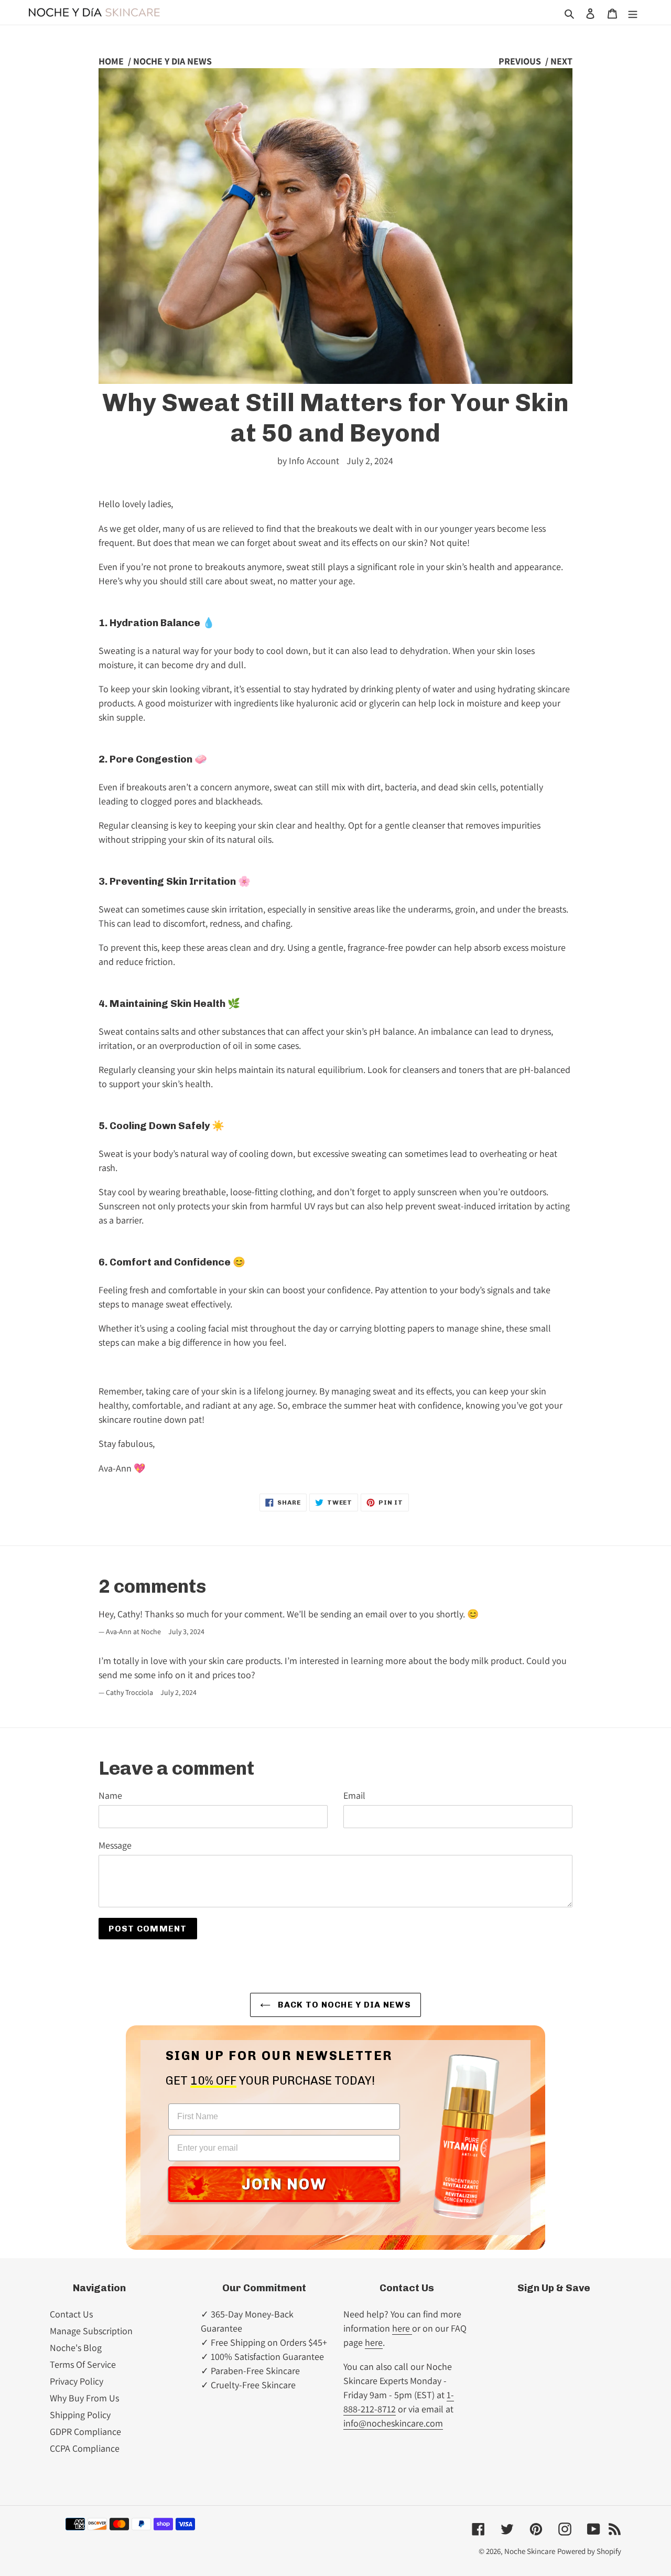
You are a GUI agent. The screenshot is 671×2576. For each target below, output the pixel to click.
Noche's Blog (76, 2348)
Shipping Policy (80, 2415)
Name (110, 1795)
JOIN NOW (284, 2184)
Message (115, 1845)
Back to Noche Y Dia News (343, 2005)
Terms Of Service (83, 2364)
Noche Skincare (530, 2551)
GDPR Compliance (85, 2432)
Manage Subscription (91, 2331)
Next (561, 61)
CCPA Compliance (85, 2448)
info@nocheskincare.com (393, 2423)
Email (354, 1795)
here (402, 2328)
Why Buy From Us (84, 2398)
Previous (520, 61)
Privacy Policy (77, 2381)
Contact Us (71, 2314)
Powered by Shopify (589, 2551)
